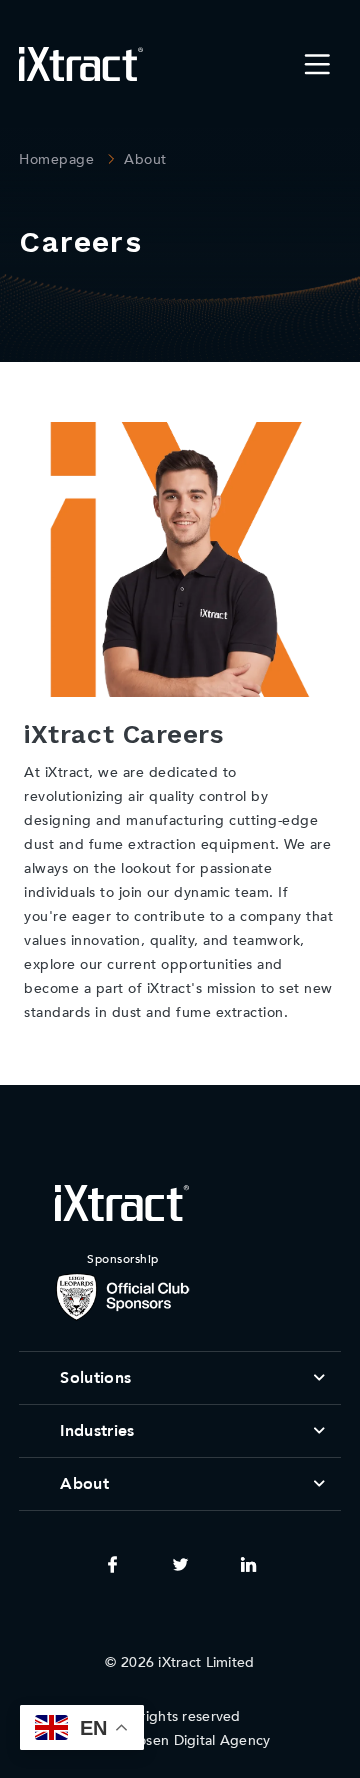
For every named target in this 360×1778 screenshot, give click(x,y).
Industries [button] (97, 1431)
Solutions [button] (95, 1378)
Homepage (56, 159)
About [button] (84, 1484)
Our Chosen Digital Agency (180, 1740)
